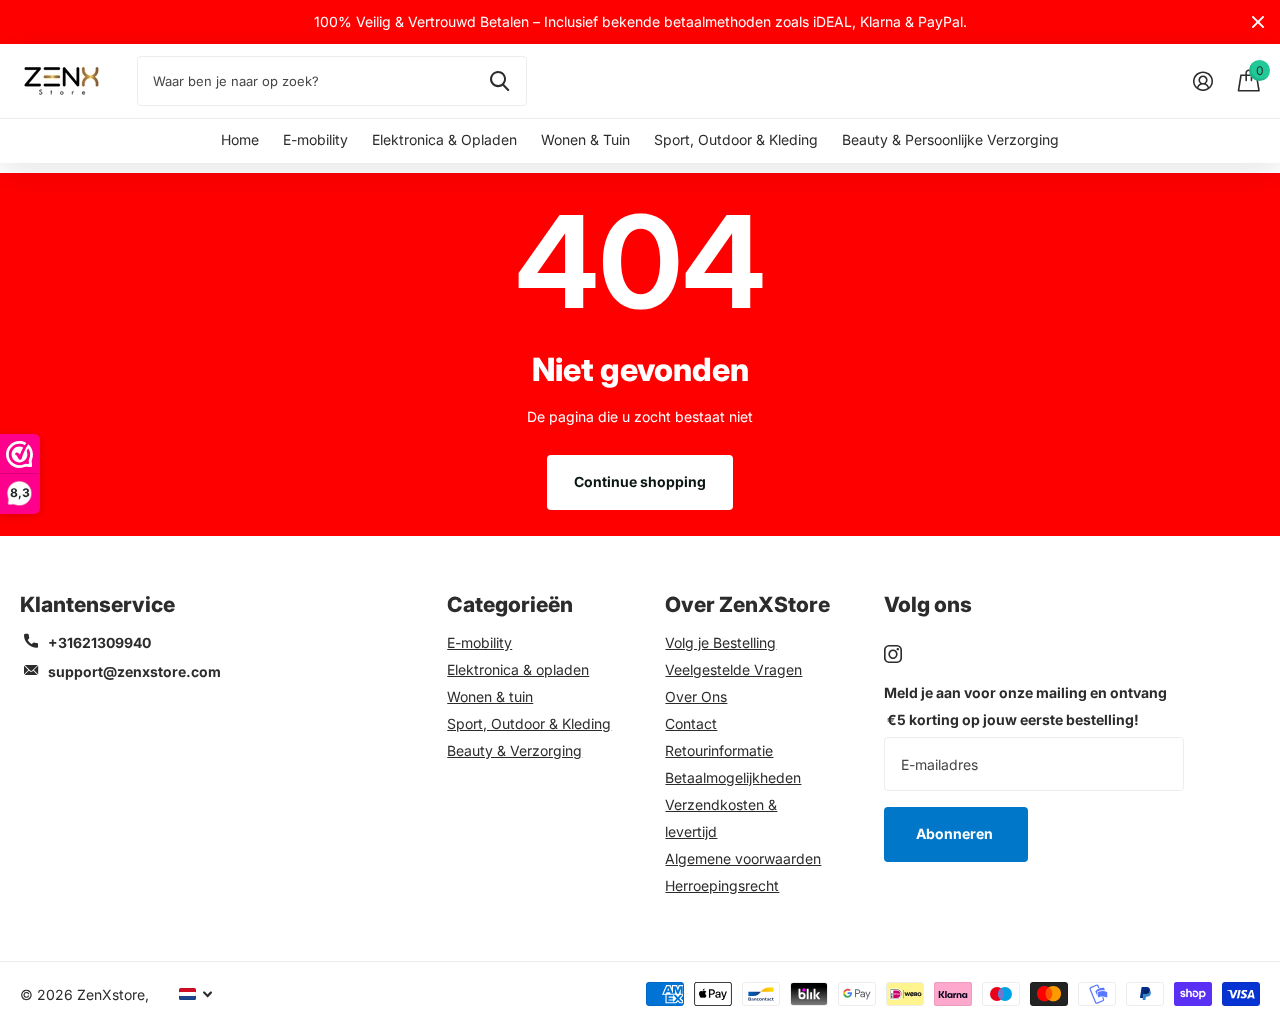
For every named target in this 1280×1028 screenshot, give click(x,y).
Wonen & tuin (490, 696)
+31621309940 (99, 642)
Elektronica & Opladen (444, 139)
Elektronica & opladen (518, 669)
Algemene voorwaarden (743, 858)
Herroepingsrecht (722, 885)
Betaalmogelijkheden (733, 777)
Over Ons (696, 696)
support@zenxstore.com (134, 671)
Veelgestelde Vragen (733, 669)
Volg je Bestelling (720, 642)
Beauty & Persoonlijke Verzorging (950, 139)
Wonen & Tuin (585, 139)
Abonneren (956, 833)
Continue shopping (640, 481)
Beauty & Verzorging (514, 750)
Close (1258, 22)
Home (240, 139)
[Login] (1202, 81)
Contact (691, 723)
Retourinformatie (719, 750)
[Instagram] (893, 654)
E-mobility (315, 139)
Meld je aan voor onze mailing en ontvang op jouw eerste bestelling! (1025, 706)
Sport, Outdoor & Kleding (736, 139)
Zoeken (499, 81)
